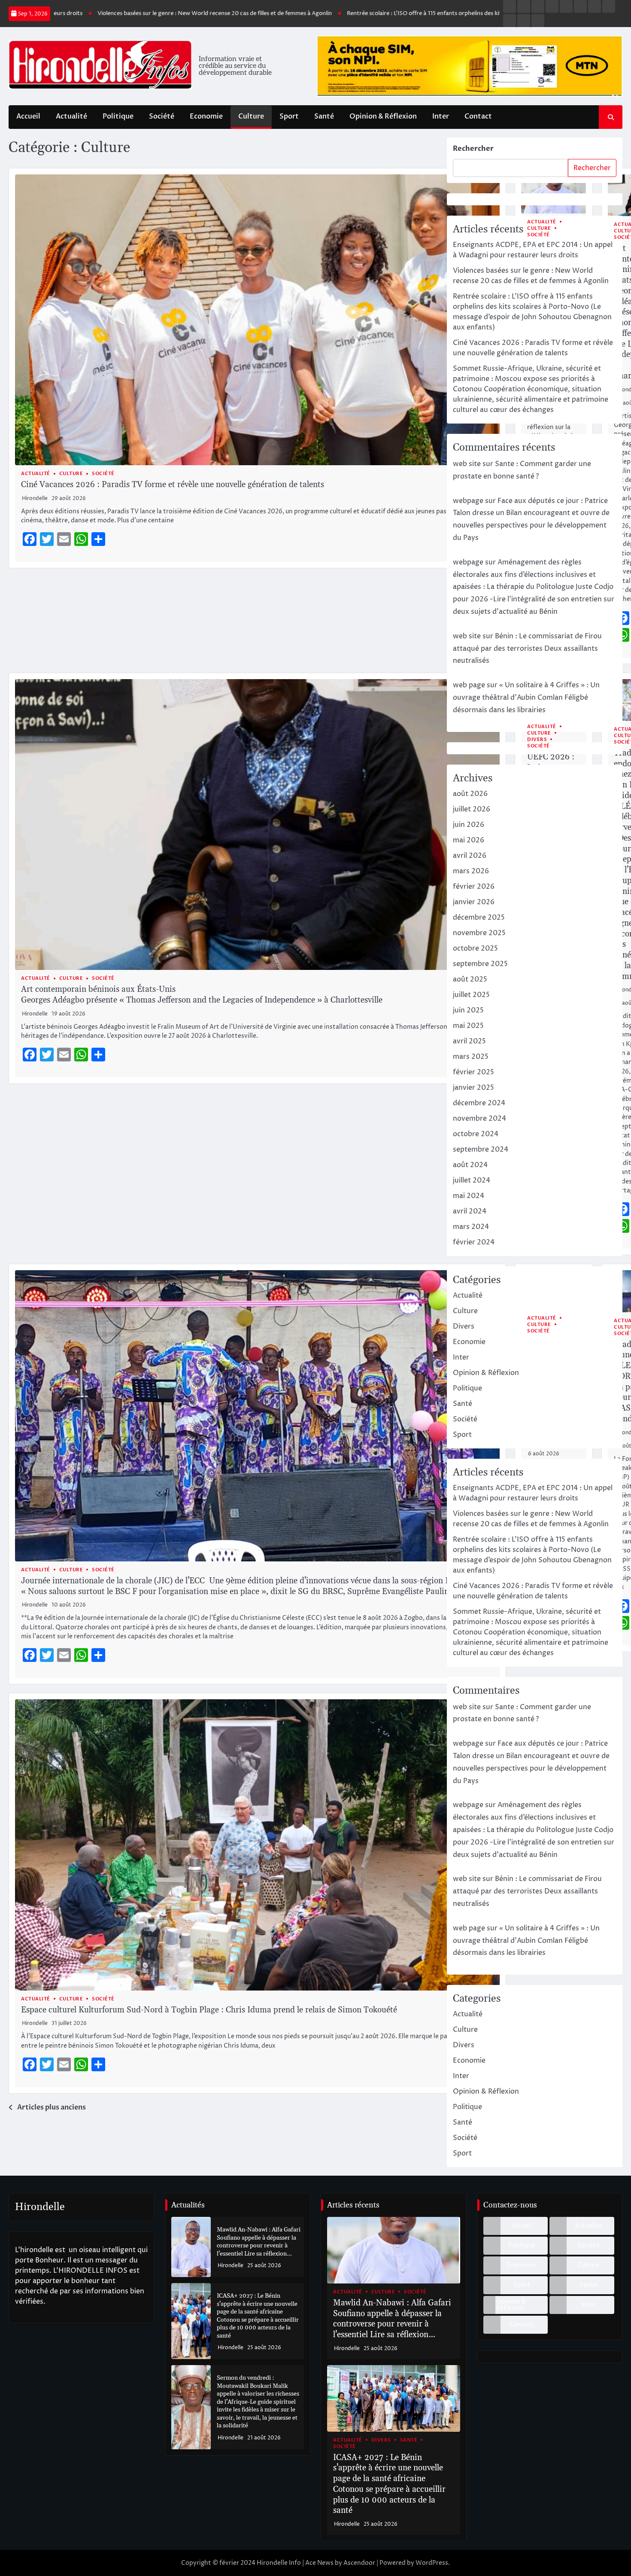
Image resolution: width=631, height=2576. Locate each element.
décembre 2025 (479, 918)
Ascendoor (359, 2563)
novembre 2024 (479, 1119)
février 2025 (473, 1072)
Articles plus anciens (52, 2107)
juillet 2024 (472, 1180)
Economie (206, 116)
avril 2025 (469, 1041)
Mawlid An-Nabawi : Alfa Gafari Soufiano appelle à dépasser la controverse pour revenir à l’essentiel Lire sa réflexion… (259, 2242)
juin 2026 (469, 825)
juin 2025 (468, 1010)
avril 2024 (470, 1211)
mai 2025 (468, 1026)
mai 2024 (469, 1196)
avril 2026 (470, 856)
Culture (251, 116)
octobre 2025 (475, 948)
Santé (324, 116)
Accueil (28, 116)
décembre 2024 (479, 1103)
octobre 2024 (476, 1134)
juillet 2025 (471, 995)
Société (162, 116)
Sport (289, 116)
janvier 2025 (473, 1088)
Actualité (71, 116)
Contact (478, 116)
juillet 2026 (472, 809)
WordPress (432, 2563)
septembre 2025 (480, 964)
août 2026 (470, 794)
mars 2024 (471, 1227)
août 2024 (470, 1165)
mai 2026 (469, 840)
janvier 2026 (474, 902)
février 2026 (474, 887)
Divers (537, 739)
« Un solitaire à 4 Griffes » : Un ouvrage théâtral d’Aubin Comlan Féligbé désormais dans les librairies (526, 698)
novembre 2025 (479, 933)
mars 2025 (471, 1057)
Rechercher (473, 149)
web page (469, 685)
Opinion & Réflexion (383, 116)
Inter (441, 116)
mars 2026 (471, 871)
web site (467, 464)
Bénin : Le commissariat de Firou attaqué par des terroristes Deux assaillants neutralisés (527, 649)
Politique (118, 116)
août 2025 (470, 979)
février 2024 (474, 1242)
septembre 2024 (481, 1149)
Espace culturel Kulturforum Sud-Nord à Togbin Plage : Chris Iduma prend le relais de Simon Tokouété (209, 2010)
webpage (468, 501)
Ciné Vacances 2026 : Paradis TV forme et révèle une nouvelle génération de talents (173, 485)
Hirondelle (35, 498)
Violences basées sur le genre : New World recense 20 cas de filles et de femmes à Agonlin (146, 13)
